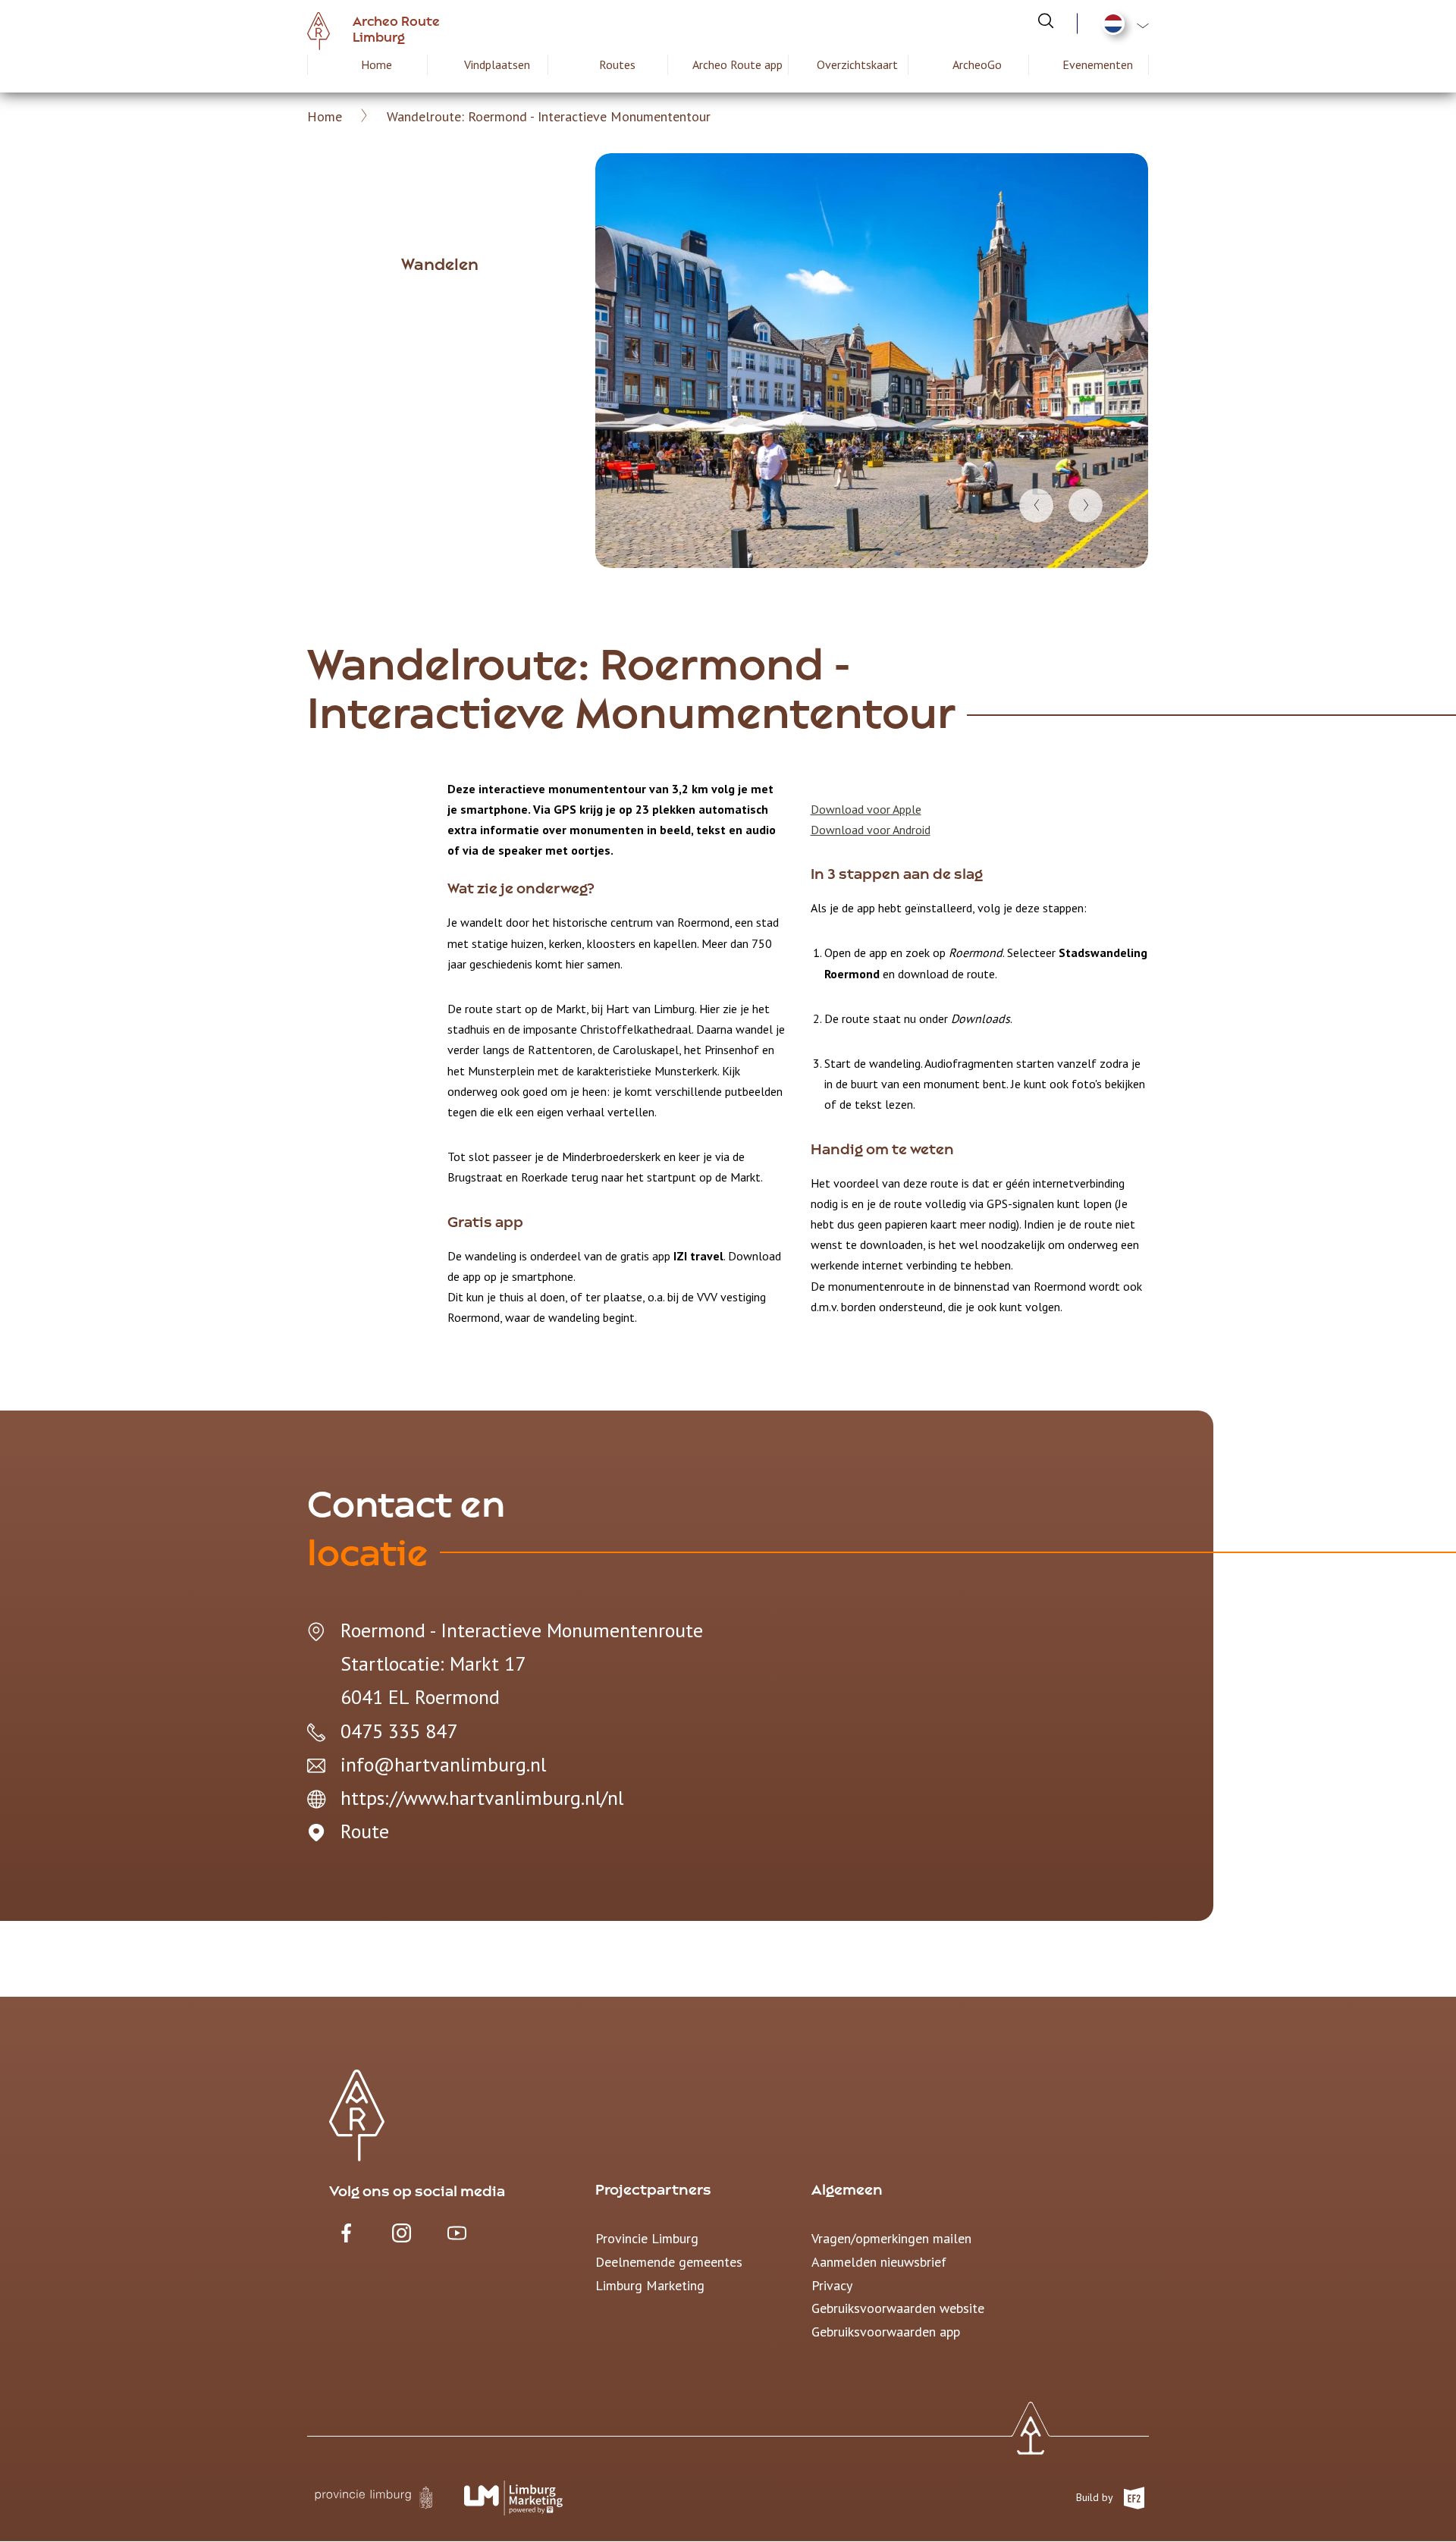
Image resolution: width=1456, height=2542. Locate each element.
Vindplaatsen (497, 64)
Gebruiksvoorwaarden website (898, 2308)
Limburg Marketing (650, 2285)
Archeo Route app (737, 64)
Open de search (1046, 20)
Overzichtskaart (857, 64)
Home (377, 64)
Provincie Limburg (647, 2238)
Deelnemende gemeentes (669, 2262)
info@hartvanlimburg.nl (443, 1764)
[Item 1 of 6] (872, 361)
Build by (1096, 2496)
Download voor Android (871, 830)
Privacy (832, 2285)
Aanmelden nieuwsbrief (879, 2262)
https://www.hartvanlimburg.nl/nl (482, 1798)
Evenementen (1098, 64)
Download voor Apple (866, 809)
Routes (617, 64)
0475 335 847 (399, 1731)
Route (365, 1831)
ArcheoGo (977, 64)
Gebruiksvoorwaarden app (886, 2332)
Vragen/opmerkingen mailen (891, 2238)
